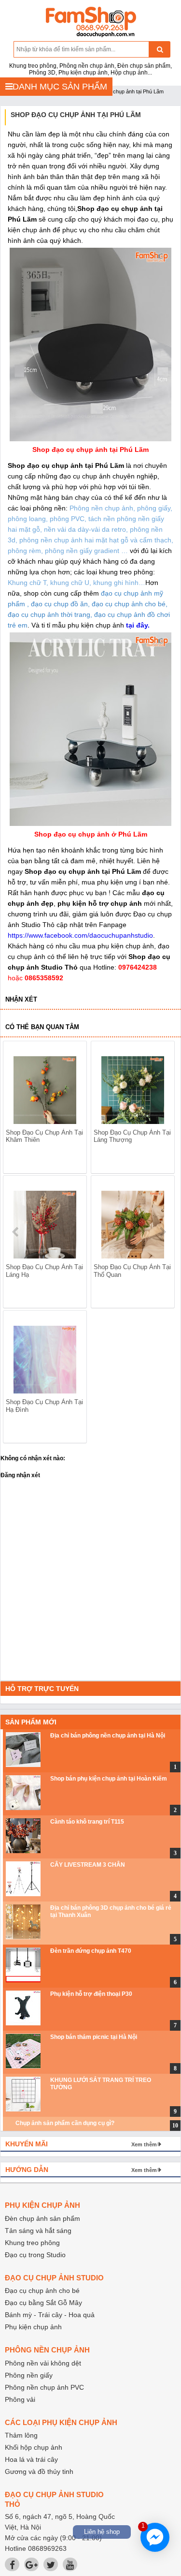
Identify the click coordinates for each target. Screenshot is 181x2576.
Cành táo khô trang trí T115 (87, 1822)
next (162, 1232)
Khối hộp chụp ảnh (34, 2447)
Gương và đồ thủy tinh (39, 2471)
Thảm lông (21, 2435)
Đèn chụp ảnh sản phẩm (42, 2218)
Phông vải (20, 2399)
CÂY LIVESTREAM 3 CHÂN (88, 1865)
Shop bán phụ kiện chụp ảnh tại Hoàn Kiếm (109, 1779)
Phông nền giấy (29, 2375)
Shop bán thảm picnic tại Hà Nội (94, 2037)
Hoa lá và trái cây (31, 2459)
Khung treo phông (32, 2243)
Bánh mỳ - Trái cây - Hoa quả (50, 2315)
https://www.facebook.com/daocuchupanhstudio (80, 935)
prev (16, 1232)
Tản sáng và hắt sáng (38, 2231)
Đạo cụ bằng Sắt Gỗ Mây (43, 2303)
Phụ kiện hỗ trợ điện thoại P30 (91, 1994)
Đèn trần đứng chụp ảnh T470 (91, 1951)
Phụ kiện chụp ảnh (33, 2327)
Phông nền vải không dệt (43, 2363)
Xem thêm (144, 2144)
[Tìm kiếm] (160, 49)
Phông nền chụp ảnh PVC (44, 2387)
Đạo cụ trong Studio (35, 2255)
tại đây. (138, 625)
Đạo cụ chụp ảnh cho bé (42, 2291)
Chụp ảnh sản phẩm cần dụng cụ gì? (65, 2123)
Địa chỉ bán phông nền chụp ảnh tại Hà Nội (108, 1736)
